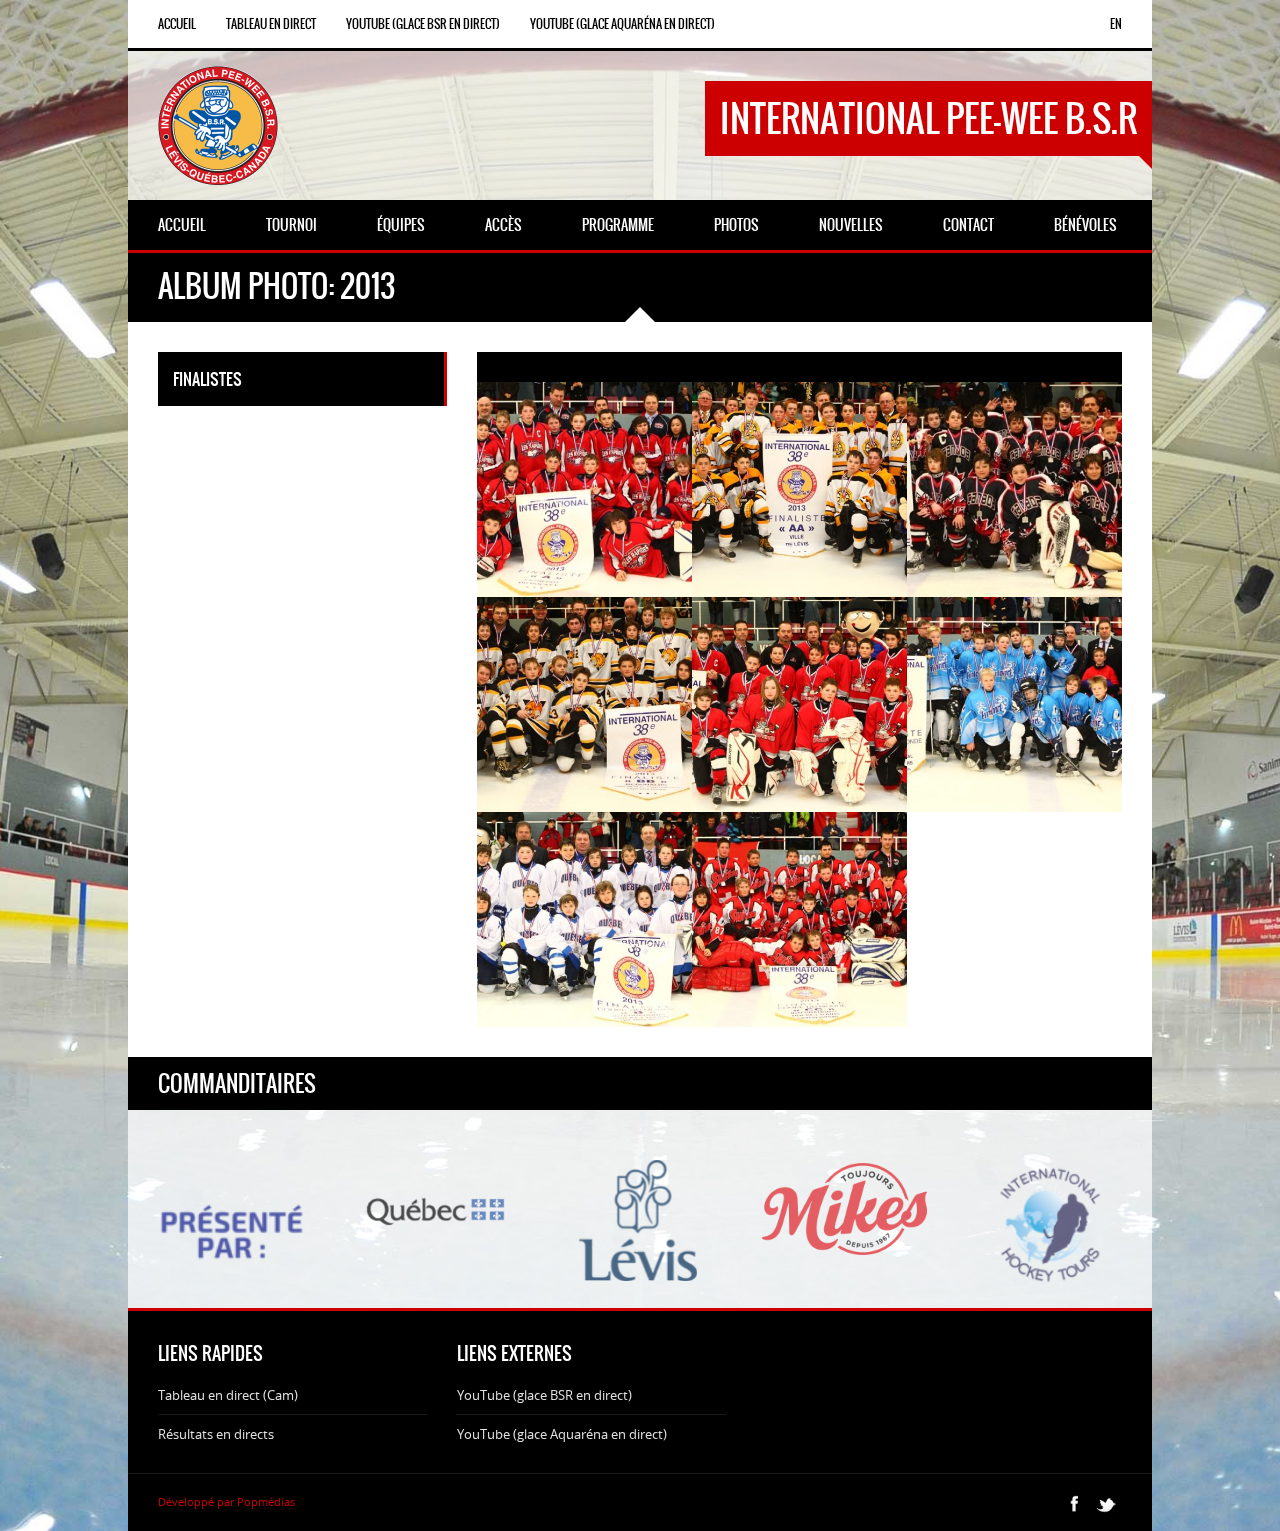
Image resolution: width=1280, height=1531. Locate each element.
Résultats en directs (216, 1434)
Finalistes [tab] (207, 379)
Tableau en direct (271, 24)
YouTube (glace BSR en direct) (423, 24)
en (1116, 24)
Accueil (177, 24)
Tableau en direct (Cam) (228, 1395)
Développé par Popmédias (226, 1501)
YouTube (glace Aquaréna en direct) (622, 24)
